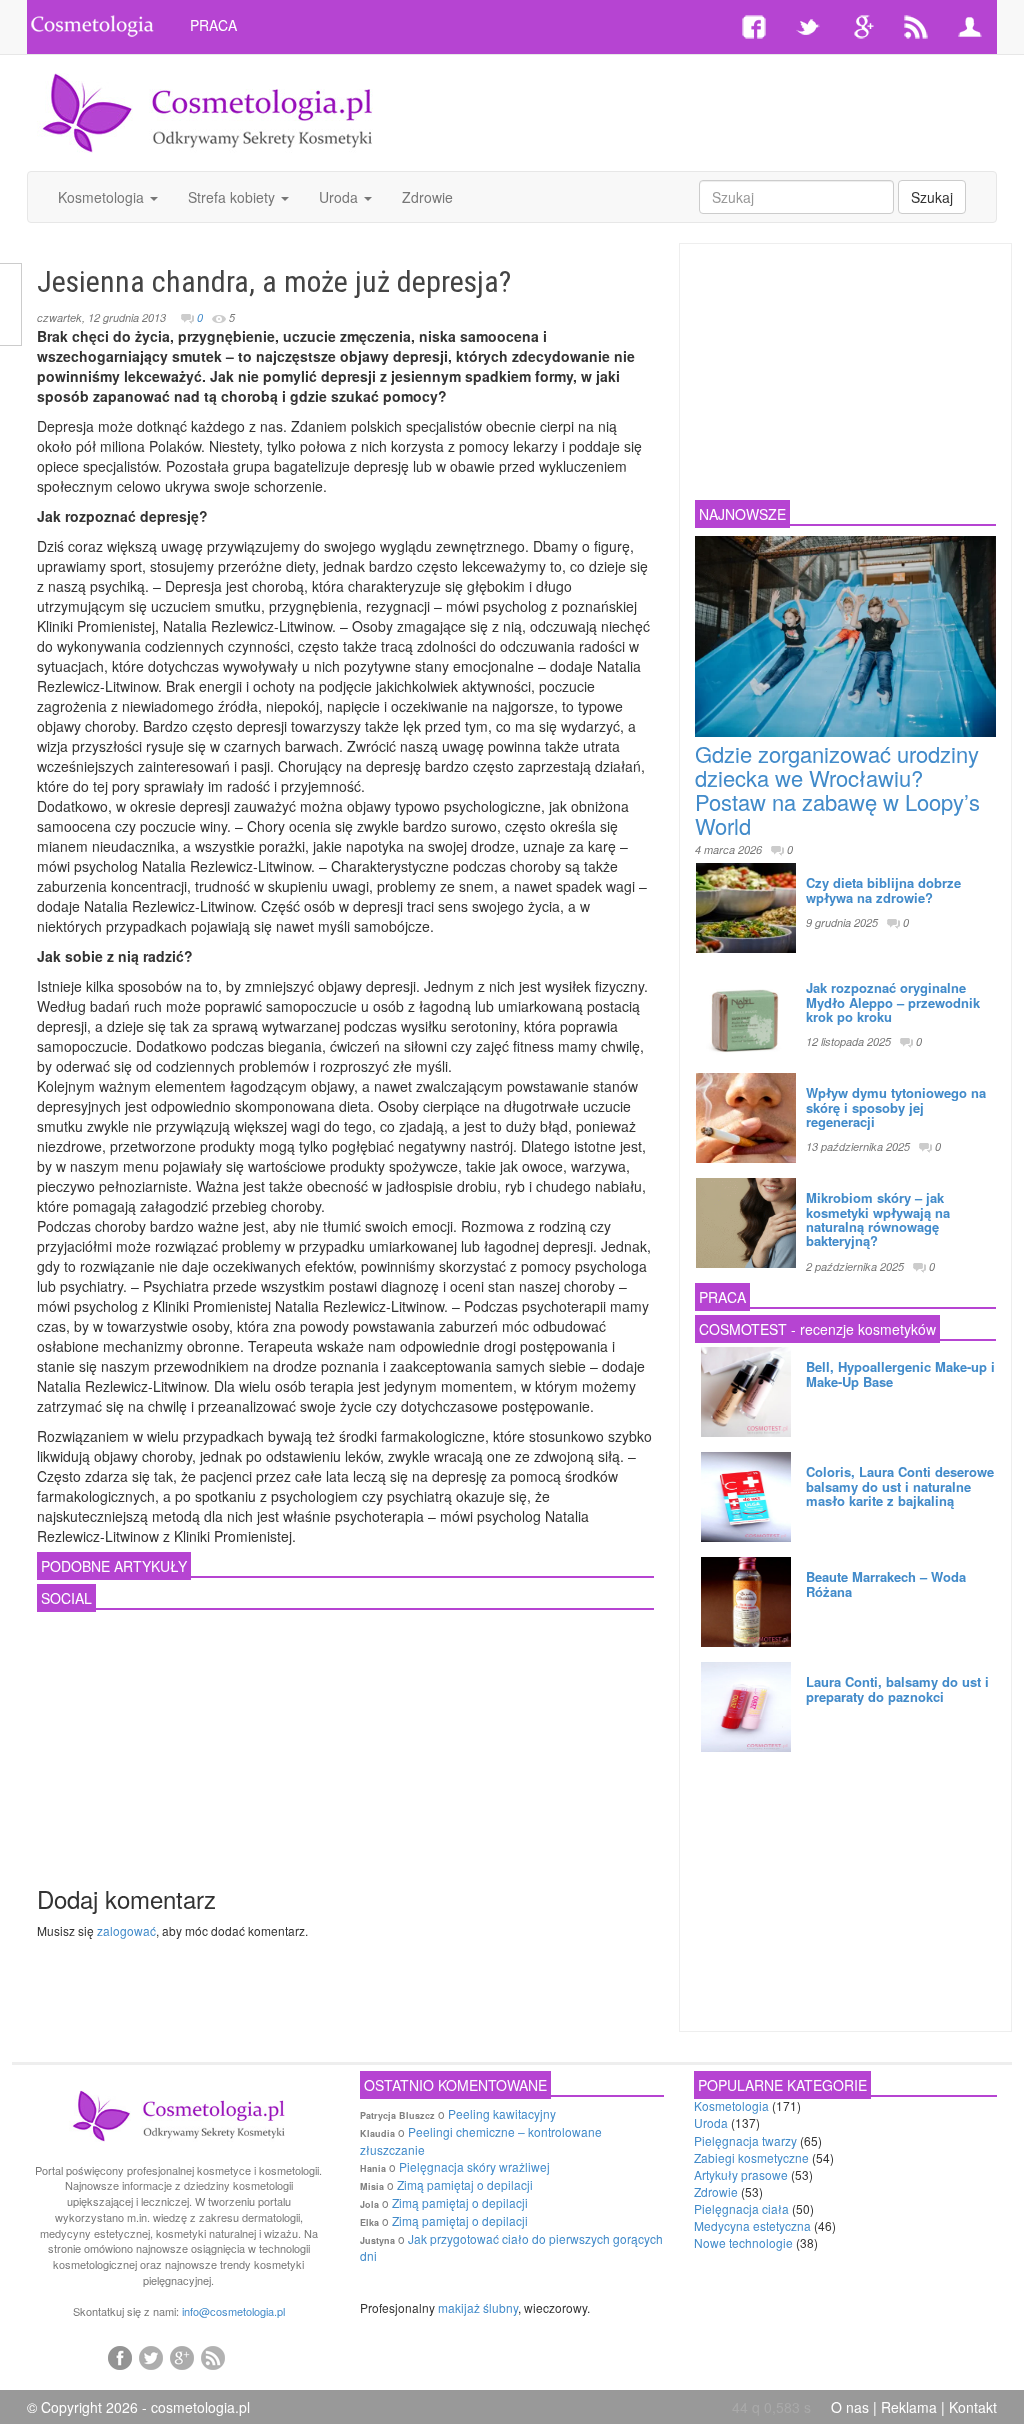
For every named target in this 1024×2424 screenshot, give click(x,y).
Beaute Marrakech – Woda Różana (886, 1583)
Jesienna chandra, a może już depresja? (274, 281)
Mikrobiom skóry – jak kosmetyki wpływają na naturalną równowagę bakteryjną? (878, 1219)
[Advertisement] (675, 95)
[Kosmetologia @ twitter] (151, 2357)
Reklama (909, 2407)
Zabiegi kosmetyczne (751, 2157)
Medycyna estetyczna (752, 2225)
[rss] (213, 2357)
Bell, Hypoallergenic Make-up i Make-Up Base (900, 1373)
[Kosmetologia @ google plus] (182, 2357)
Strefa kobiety (233, 197)
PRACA (213, 25)
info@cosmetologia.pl (233, 2311)
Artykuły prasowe (741, 2174)
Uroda (340, 197)
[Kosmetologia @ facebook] (120, 2357)
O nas (850, 2407)
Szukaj (932, 197)
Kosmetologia (103, 197)
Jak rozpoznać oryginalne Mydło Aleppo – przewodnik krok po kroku (893, 1002)
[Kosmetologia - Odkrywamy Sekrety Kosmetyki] (208, 111)
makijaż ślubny (478, 2307)
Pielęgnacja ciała (741, 2208)
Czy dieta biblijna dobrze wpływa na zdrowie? (883, 889)
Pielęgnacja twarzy (745, 2140)
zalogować (126, 1930)
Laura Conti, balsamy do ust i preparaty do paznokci (897, 1688)
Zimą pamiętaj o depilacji (465, 2184)
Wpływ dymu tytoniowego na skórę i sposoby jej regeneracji (896, 1107)
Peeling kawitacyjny (502, 2113)
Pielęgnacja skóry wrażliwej (474, 2166)
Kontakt (973, 2407)
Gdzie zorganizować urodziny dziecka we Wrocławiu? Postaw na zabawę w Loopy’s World (837, 790)
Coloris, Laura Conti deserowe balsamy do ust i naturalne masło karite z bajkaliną (900, 1486)
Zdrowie (427, 197)
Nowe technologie (743, 2242)
